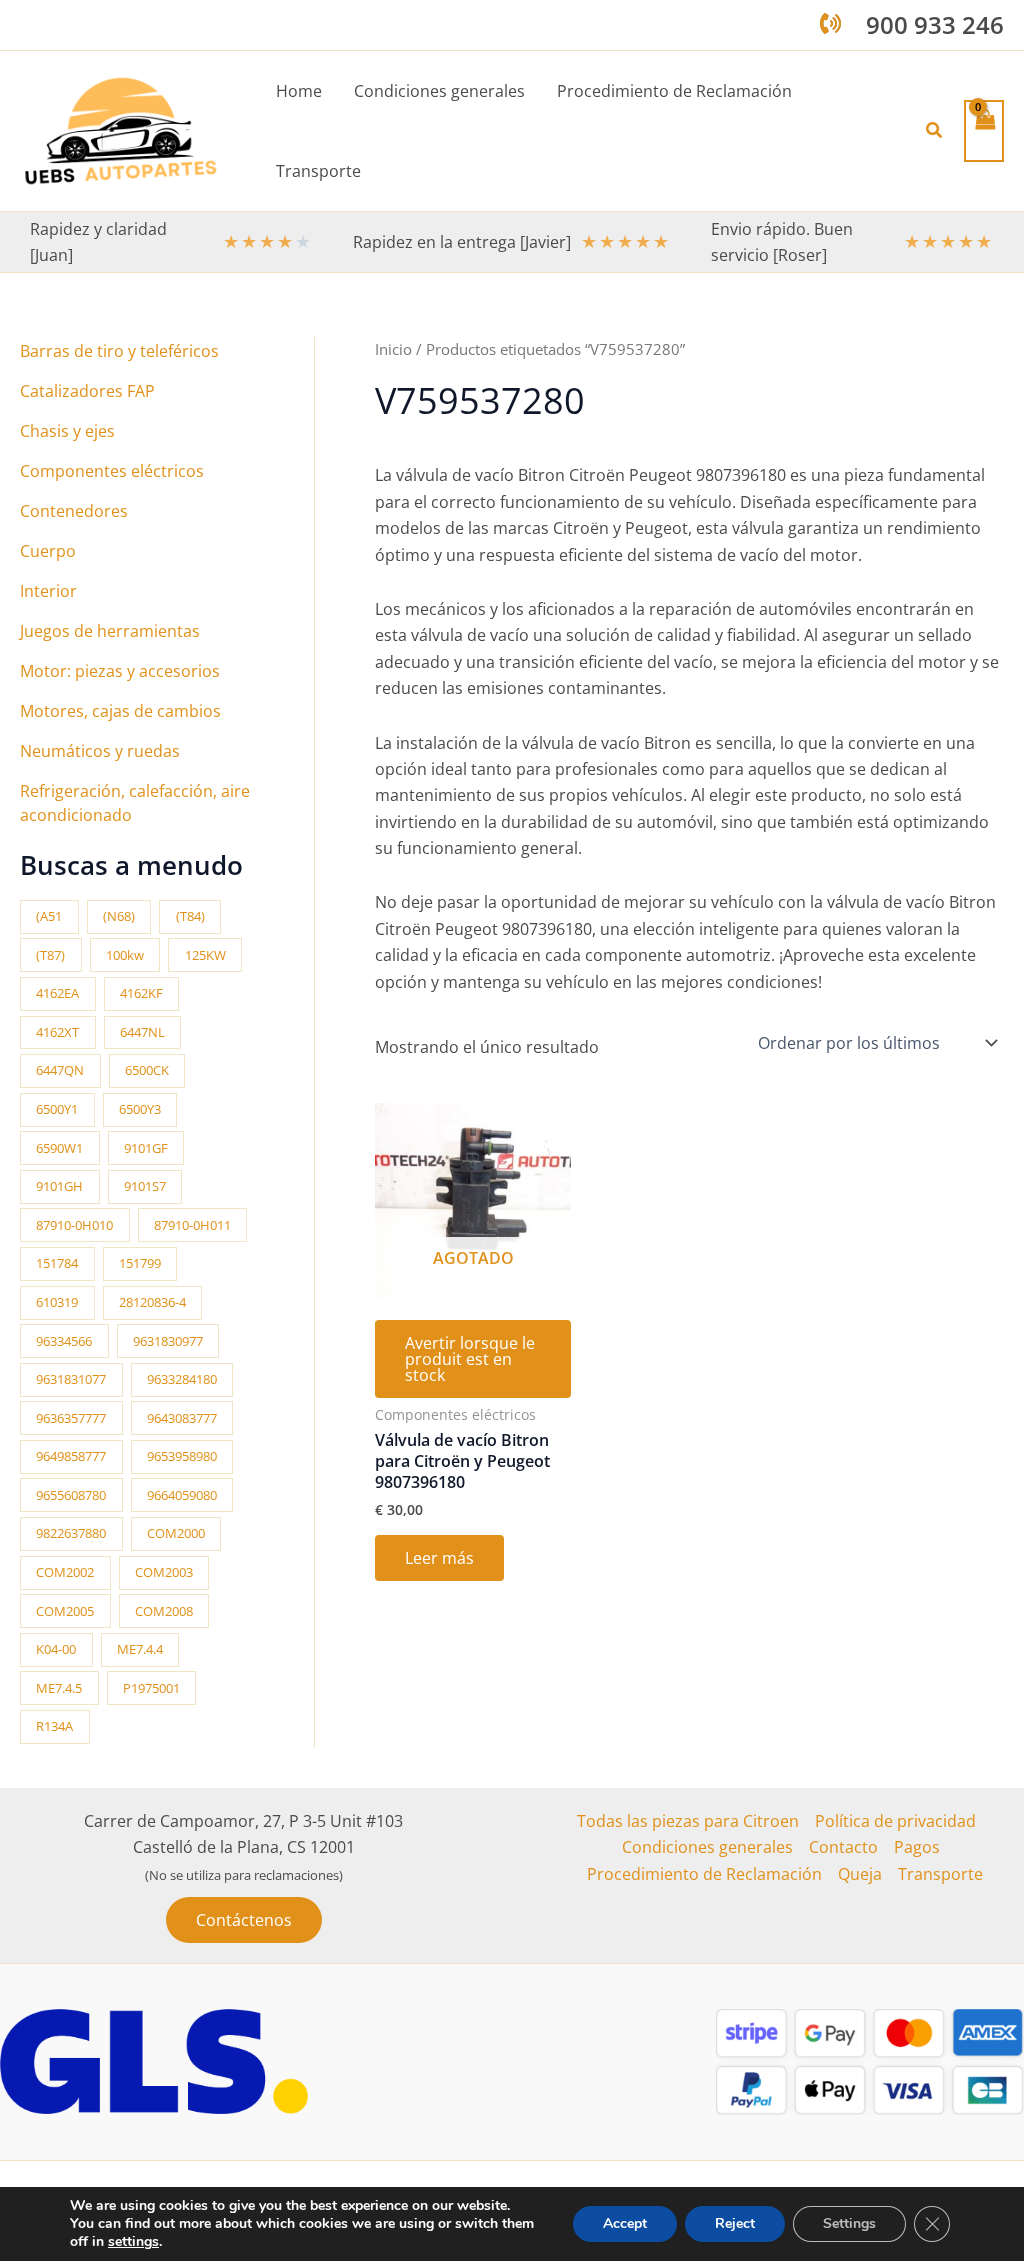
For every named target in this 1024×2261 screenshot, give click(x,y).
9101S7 (145, 1186)
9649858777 (71, 1456)
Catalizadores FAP (87, 391)
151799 (140, 1263)
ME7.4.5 (59, 1688)
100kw (125, 955)
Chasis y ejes (67, 431)
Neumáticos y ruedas (100, 751)
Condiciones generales (707, 1847)
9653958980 (182, 1456)
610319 (57, 1302)
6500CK (147, 1070)
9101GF (146, 1148)
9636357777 (71, 1418)
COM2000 (176, 1533)
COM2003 (164, 1572)
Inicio (393, 349)
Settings (849, 2223)
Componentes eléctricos (112, 471)
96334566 (64, 1341)
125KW (205, 955)
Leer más (439, 1558)
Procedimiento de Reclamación (704, 1874)
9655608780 (71, 1495)
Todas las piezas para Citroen (688, 1821)
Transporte (940, 1874)
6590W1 (59, 1148)
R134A (54, 1726)
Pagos (917, 1847)
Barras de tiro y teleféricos (119, 351)
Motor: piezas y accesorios (120, 671)
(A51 (49, 916)
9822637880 (71, 1533)
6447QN (60, 1070)
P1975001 (151, 1688)
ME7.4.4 (140, 1649)
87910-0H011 (192, 1225)
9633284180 (182, 1379)
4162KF (141, 993)
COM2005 (65, 1611)
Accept (625, 2223)
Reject (735, 2223)
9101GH (59, 1186)
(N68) (119, 916)
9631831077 (71, 1379)
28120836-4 (152, 1302)
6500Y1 (57, 1109)
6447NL (142, 1032)
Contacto (843, 1847)
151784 (57, 1263)
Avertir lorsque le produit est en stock (470, 1359)
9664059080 (182, 1495)
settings (133, 2242)
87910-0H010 (74, 1225)
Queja (860, 1874)
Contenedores (74, 511)
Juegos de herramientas (110, 631)
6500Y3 (140, 1109)
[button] (935, 131)
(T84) (190, 916)
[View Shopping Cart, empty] (984, 130)
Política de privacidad (895, 1821)
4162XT (57, 1032)
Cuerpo (48, 551)
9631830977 (168, 1341)
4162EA (57, 993)
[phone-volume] (830, 23)
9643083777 (182, 1418)
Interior (48, 591)
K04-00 (56, 1649)
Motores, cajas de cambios (120, 711)
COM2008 (164, 1611)
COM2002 (65, 1572)
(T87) (50, 955)
